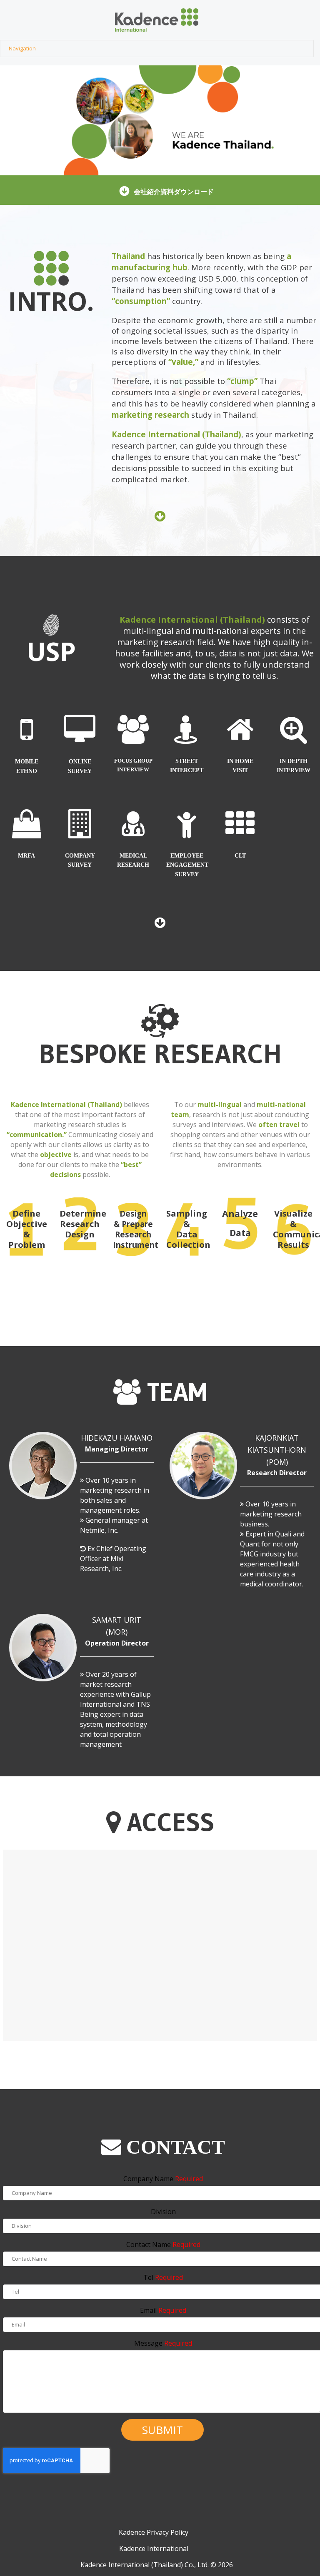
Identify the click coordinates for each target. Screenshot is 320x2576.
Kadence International (154, 2549)
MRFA (26, 856)
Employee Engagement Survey (187, 865)
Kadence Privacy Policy (154, 2532)
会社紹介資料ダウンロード (174, 192)
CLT (240, 856)
